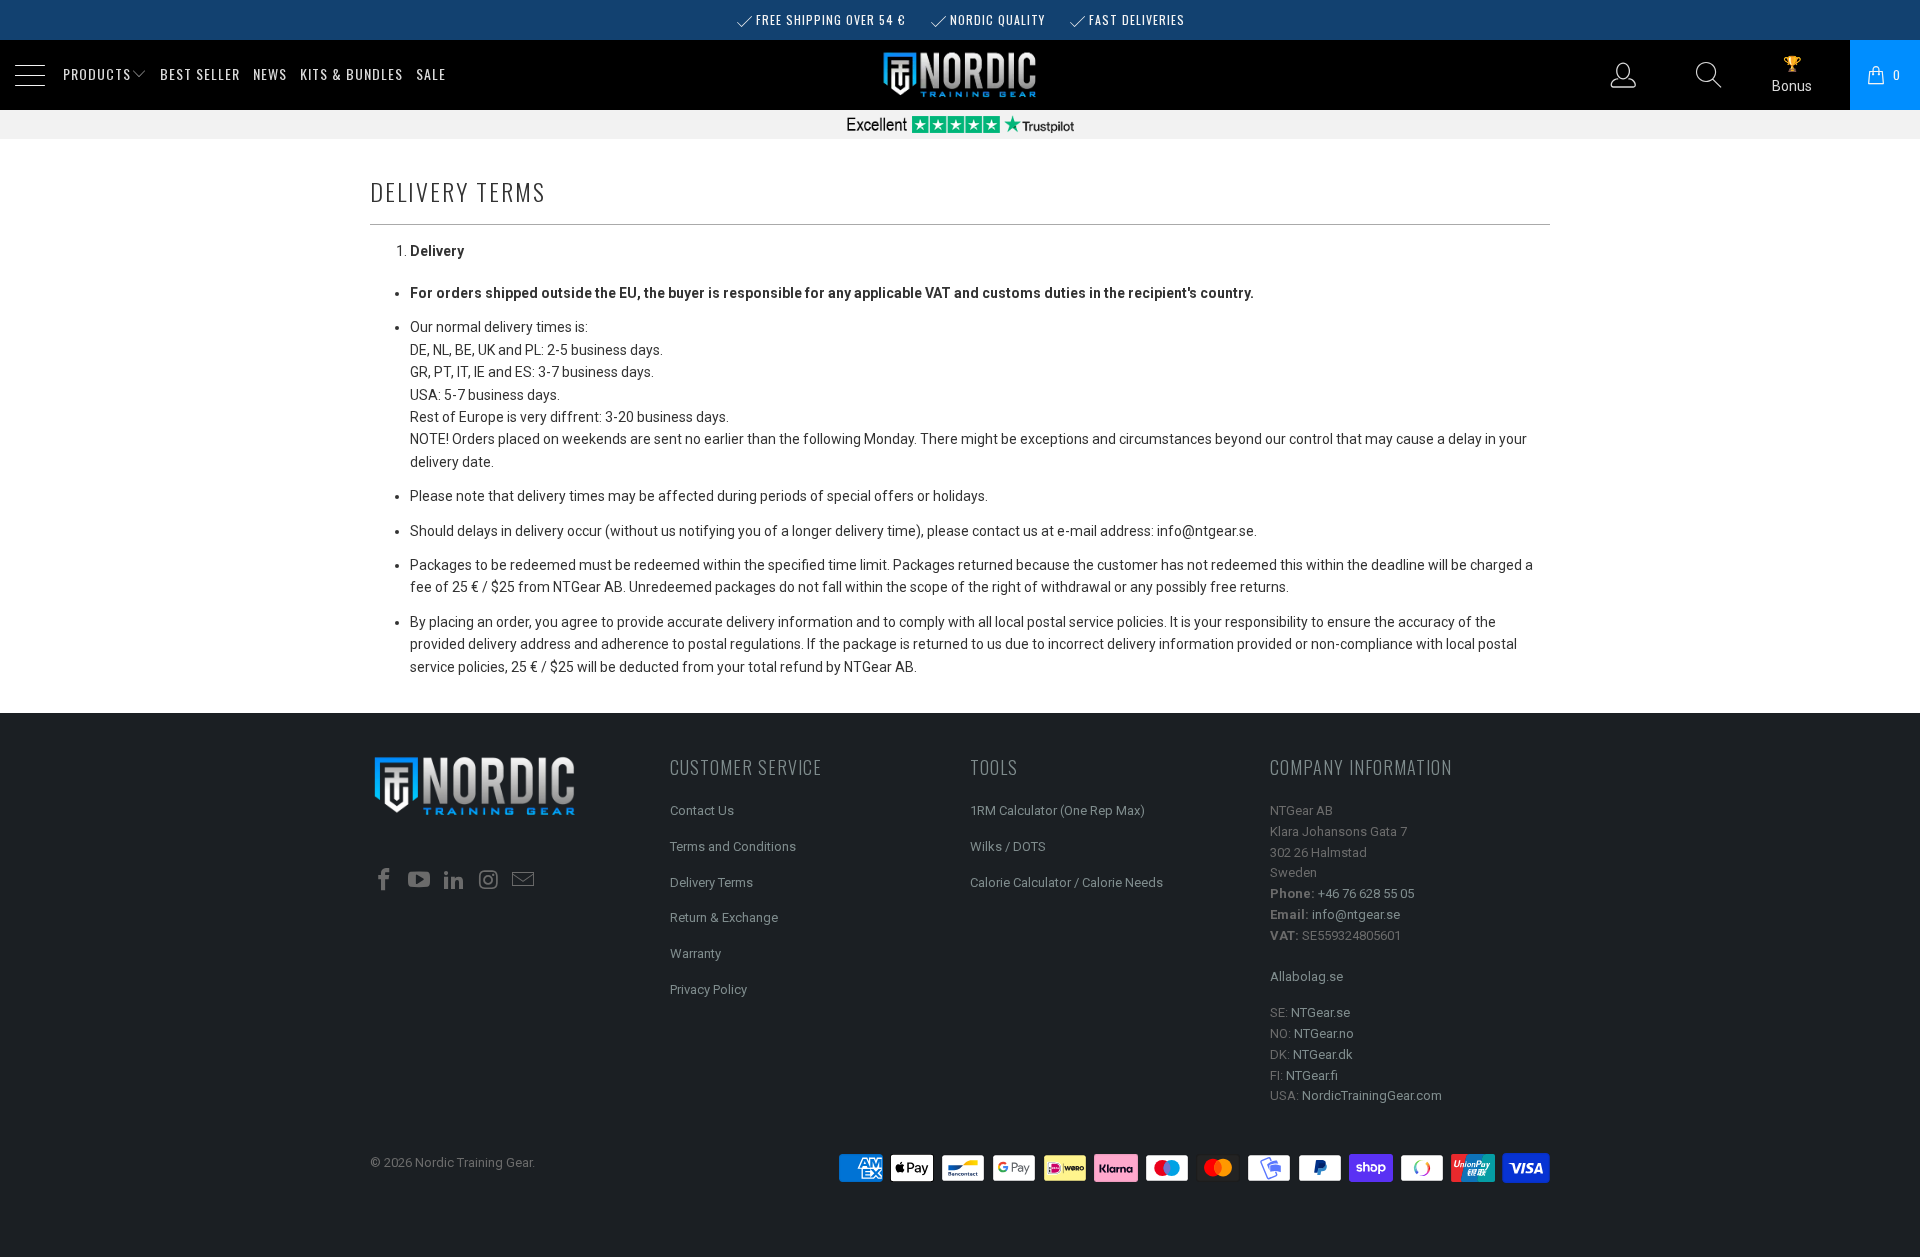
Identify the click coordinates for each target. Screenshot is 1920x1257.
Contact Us (702, 810)
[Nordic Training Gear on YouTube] (420, 881)
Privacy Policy (708, 989)
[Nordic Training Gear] (960, 76)
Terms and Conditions (733, 846)
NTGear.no (1324, 1033)
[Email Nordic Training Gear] (524, 881)
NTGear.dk (1323, 1054)
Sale (431, 73)
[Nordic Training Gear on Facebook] (385, 881)
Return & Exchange (724, 917)
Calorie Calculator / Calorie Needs (1066, 882)
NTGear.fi (1312, 1075)
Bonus (1792, 86)
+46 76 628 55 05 (1366, 893)
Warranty (695, 953)
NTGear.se (1320, 1012)
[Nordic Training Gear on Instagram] (489, 881)
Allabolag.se (1306, 976)
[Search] (1709, 75)
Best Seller (200, 73)
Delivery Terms (711, 882)
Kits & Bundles (351, 73)
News (270, 73)
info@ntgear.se (1356, 914)
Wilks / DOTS (1008, 846)
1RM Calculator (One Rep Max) (1057, 810)
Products (97, 73)
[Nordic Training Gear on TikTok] (454, 881)
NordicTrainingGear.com (1372, 1095)
